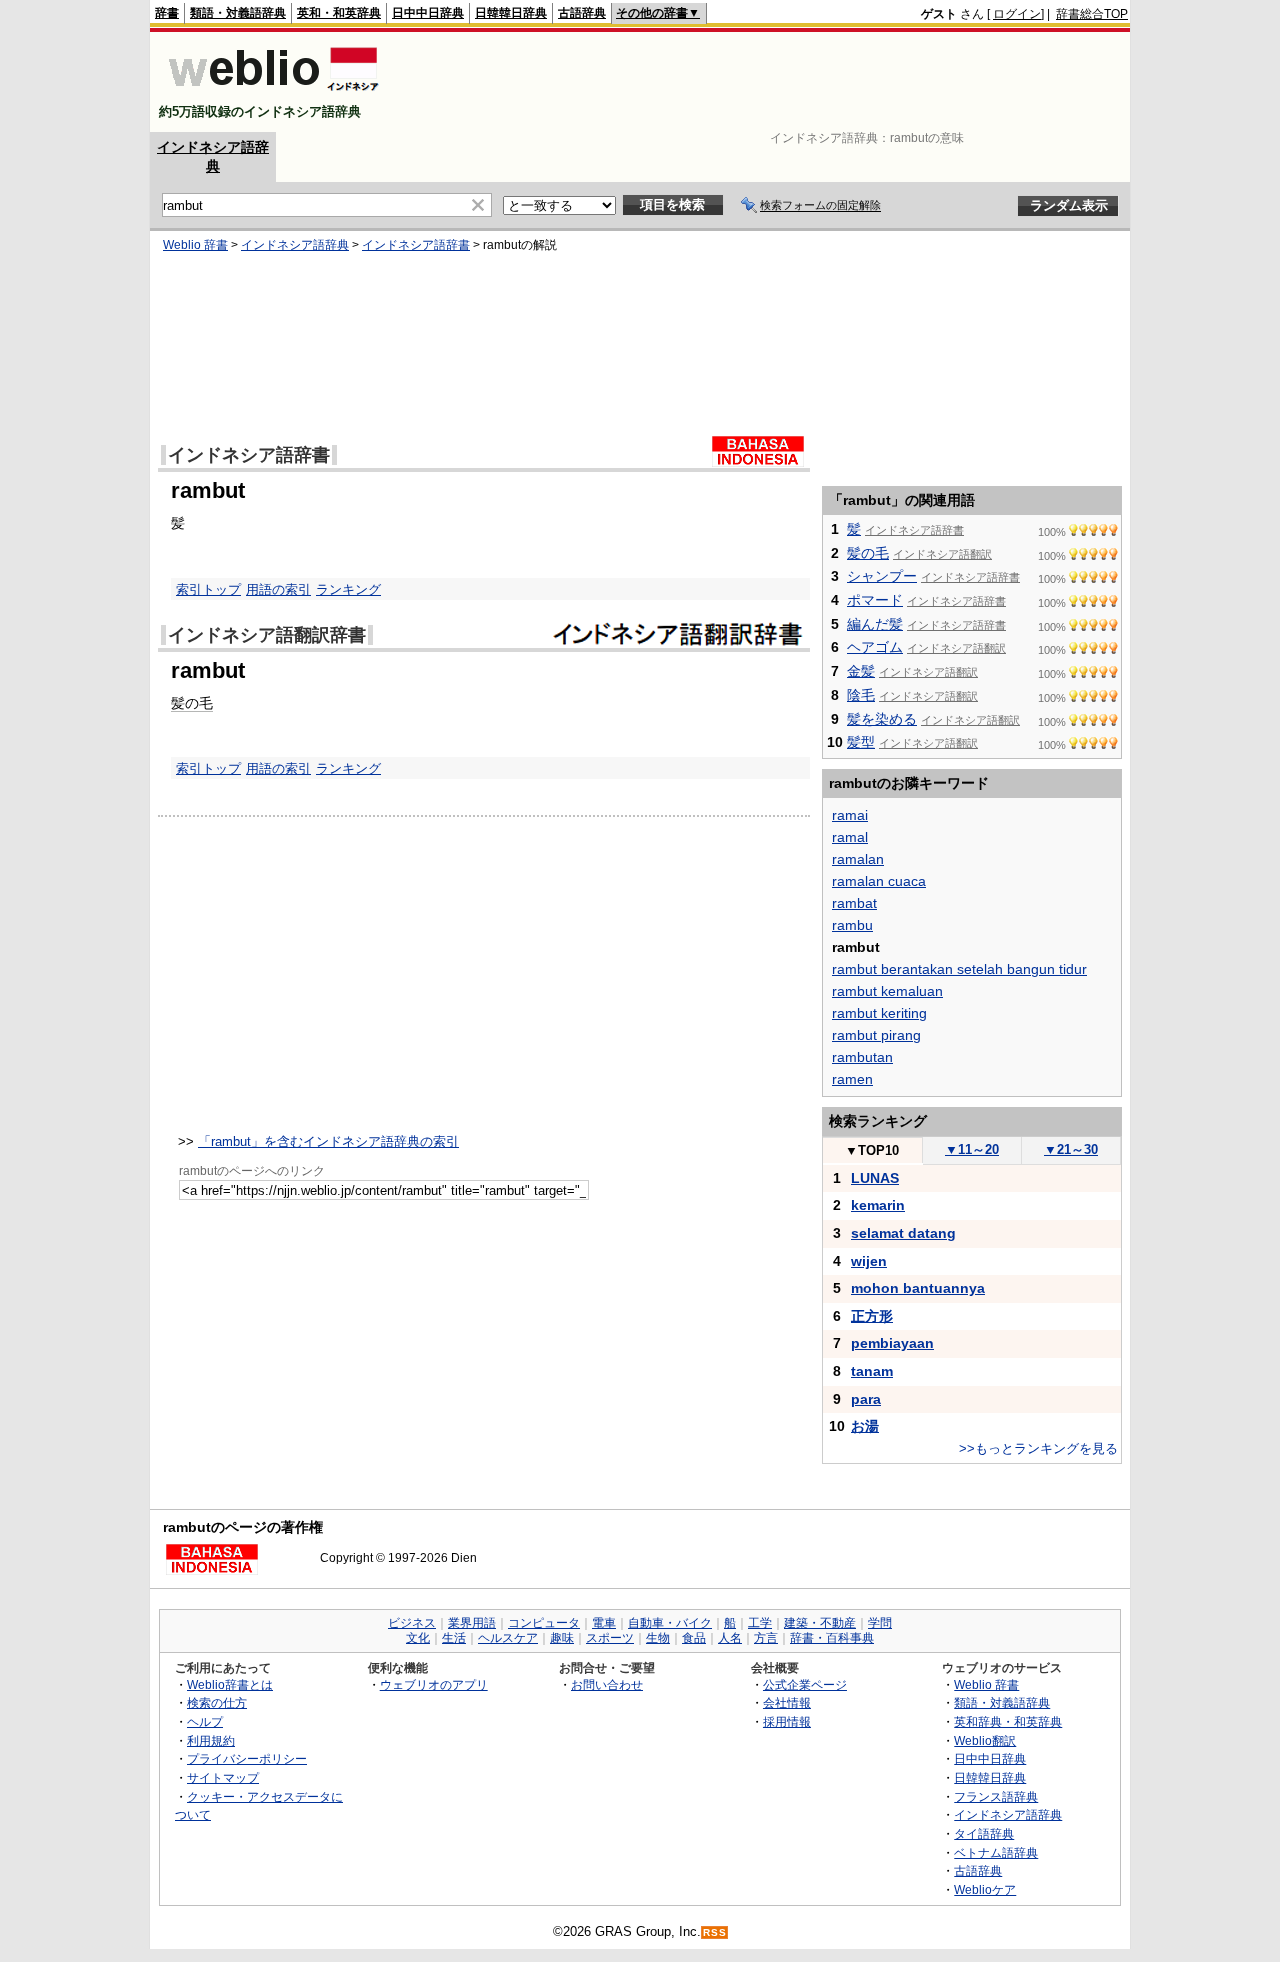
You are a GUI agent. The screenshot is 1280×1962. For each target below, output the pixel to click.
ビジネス (412, 1623)
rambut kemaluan (887, 991)
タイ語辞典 (984, 1833)
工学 (760, 1623)
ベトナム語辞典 (996, 1852)
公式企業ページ (805, 1684)
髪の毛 (192, 703)
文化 (418, 1638)
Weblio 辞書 (195, 245)
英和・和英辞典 (339, 13)
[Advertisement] (764, 82)
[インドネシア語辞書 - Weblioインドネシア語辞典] (271, 94)
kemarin (878, 1205)
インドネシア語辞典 (295, 245)
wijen (869, 1261)
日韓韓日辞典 (511, 13)
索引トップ (208, 589)
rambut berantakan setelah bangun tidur (959, 969)
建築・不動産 (820, 1623)
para (866, 1399)
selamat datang (903, 1233)
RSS (715, 1932)
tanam (872, 1371)
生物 (658, 1638)
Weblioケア (985, 1889)
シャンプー (882, 576)
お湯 (865, 1426)
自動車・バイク (670, 1623)
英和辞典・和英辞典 (1008, 1721)
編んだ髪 (875, 624)
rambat (854, 903)
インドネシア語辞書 (416, 245)
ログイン (1017, 14)
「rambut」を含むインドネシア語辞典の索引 (328, 1141)
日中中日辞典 (428, 13)
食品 (694, 1638)
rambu (852, 925)
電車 (604, 1623)
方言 (766, 1638)
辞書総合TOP (1092, 14)
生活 (454, 1638)
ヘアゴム (875, 647)
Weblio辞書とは (230, 1684)
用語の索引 (278, 589)
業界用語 (472, 1623)
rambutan (862, 1057)
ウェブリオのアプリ (434, 1684)
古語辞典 (582, 13)
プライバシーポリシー (247, 1758)
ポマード (875, 600)
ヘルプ (205, 1721)
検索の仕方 (217, 1702)
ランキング (348, 589)
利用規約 (211, 1740)
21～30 (1071, 1149)
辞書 (167, 13)
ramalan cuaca (879, 881)
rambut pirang (876, 1035)
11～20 (972, 1149)
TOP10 (872, 1150)
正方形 (872, 1316)
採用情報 (787, 1721)
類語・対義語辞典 (238, 13)
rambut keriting (879, 1013)
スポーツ (610, 1638)
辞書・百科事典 (832, 1638)
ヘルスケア (508, 1638)
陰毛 (861, 695)
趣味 (562, 1638)
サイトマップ (223, 1777)
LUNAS (875, 1178)
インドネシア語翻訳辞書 (267, 635)
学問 (880, 1623)
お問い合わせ (607, 1684)
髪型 (861, 742)
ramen (852, 1079)
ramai (850, 815)
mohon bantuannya (918, 1288)
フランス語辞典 (996, 1796)
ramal (850, 837)
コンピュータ (544, 1623)
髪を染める (882, 719)
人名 (730, 1638)
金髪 (861, 671)
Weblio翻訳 (985, 1740)
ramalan (858, 859)
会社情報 (787, 1702)
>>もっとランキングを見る (1038, 1448)
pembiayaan (892, 1343)
